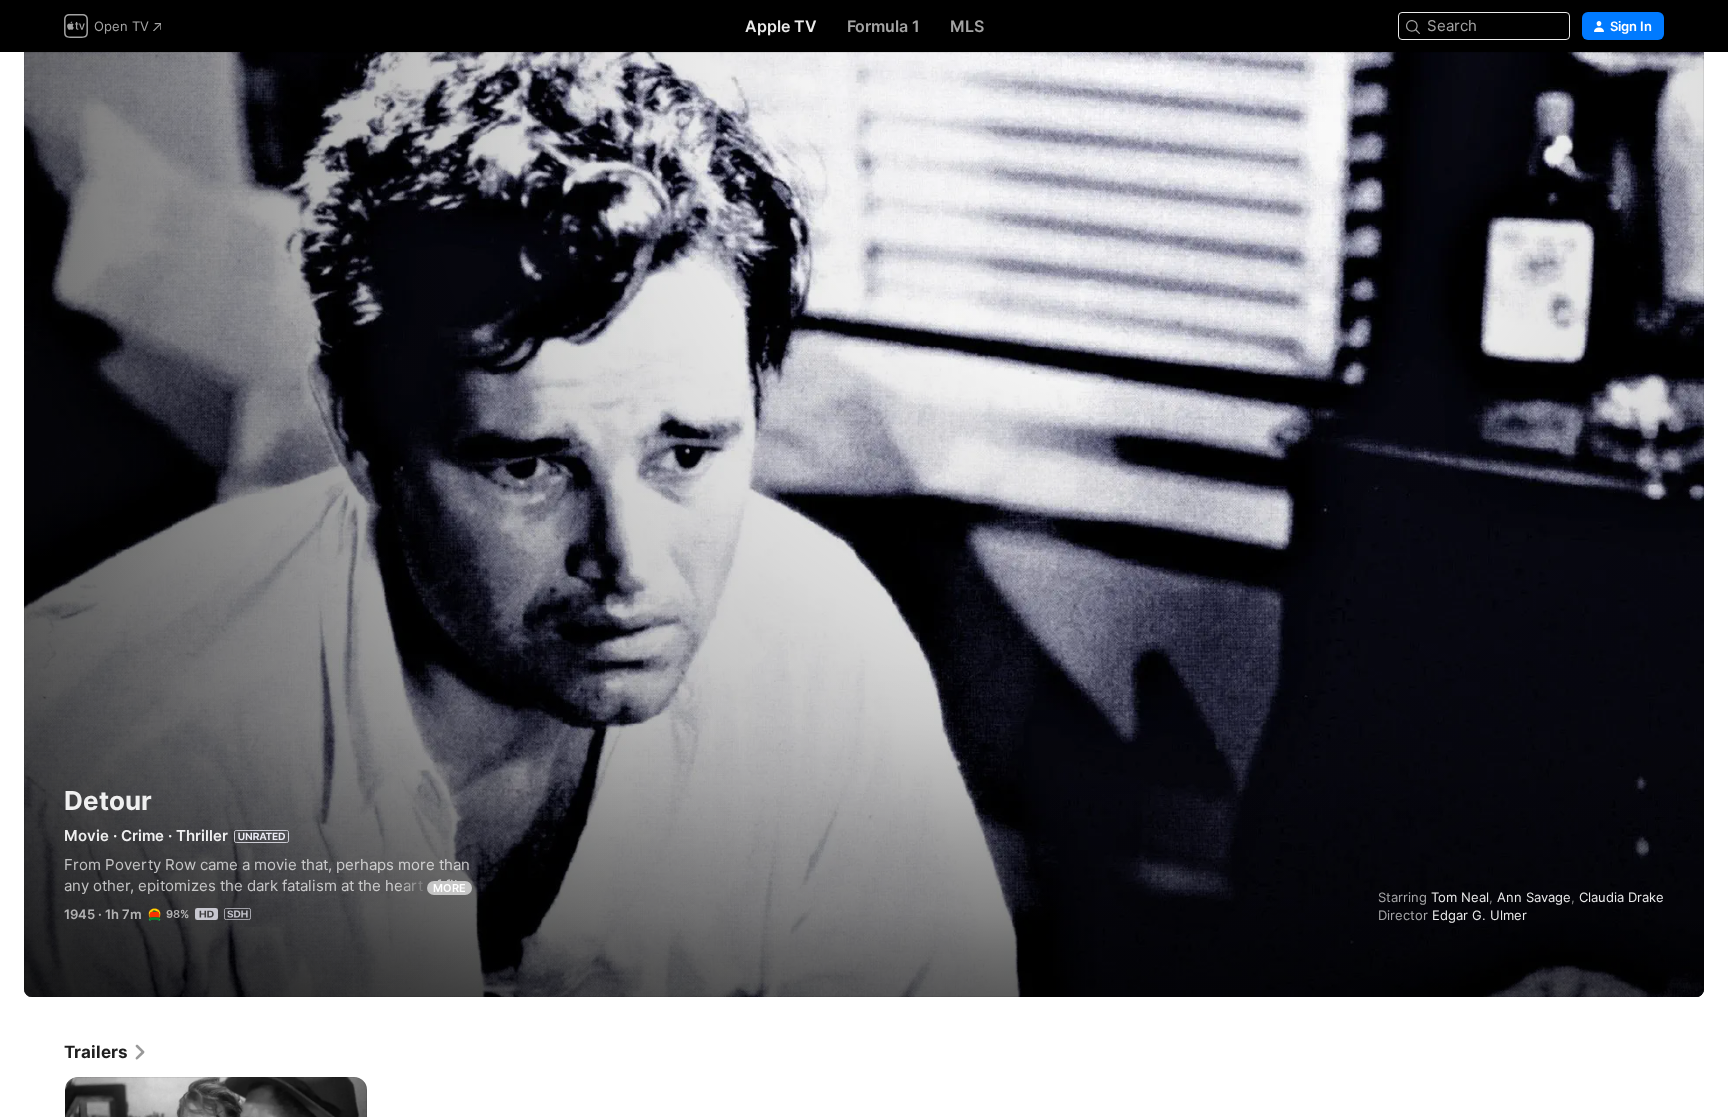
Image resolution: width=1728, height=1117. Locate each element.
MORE (449, 888)
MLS (967, 26)
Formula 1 (883, 26)
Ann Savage (1534, 897)
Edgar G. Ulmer (1479, 915)
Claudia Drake (1621, 897)
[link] (106, 1052)
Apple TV (781, 26)
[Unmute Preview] (1650, 91)
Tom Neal (1460, 897)
